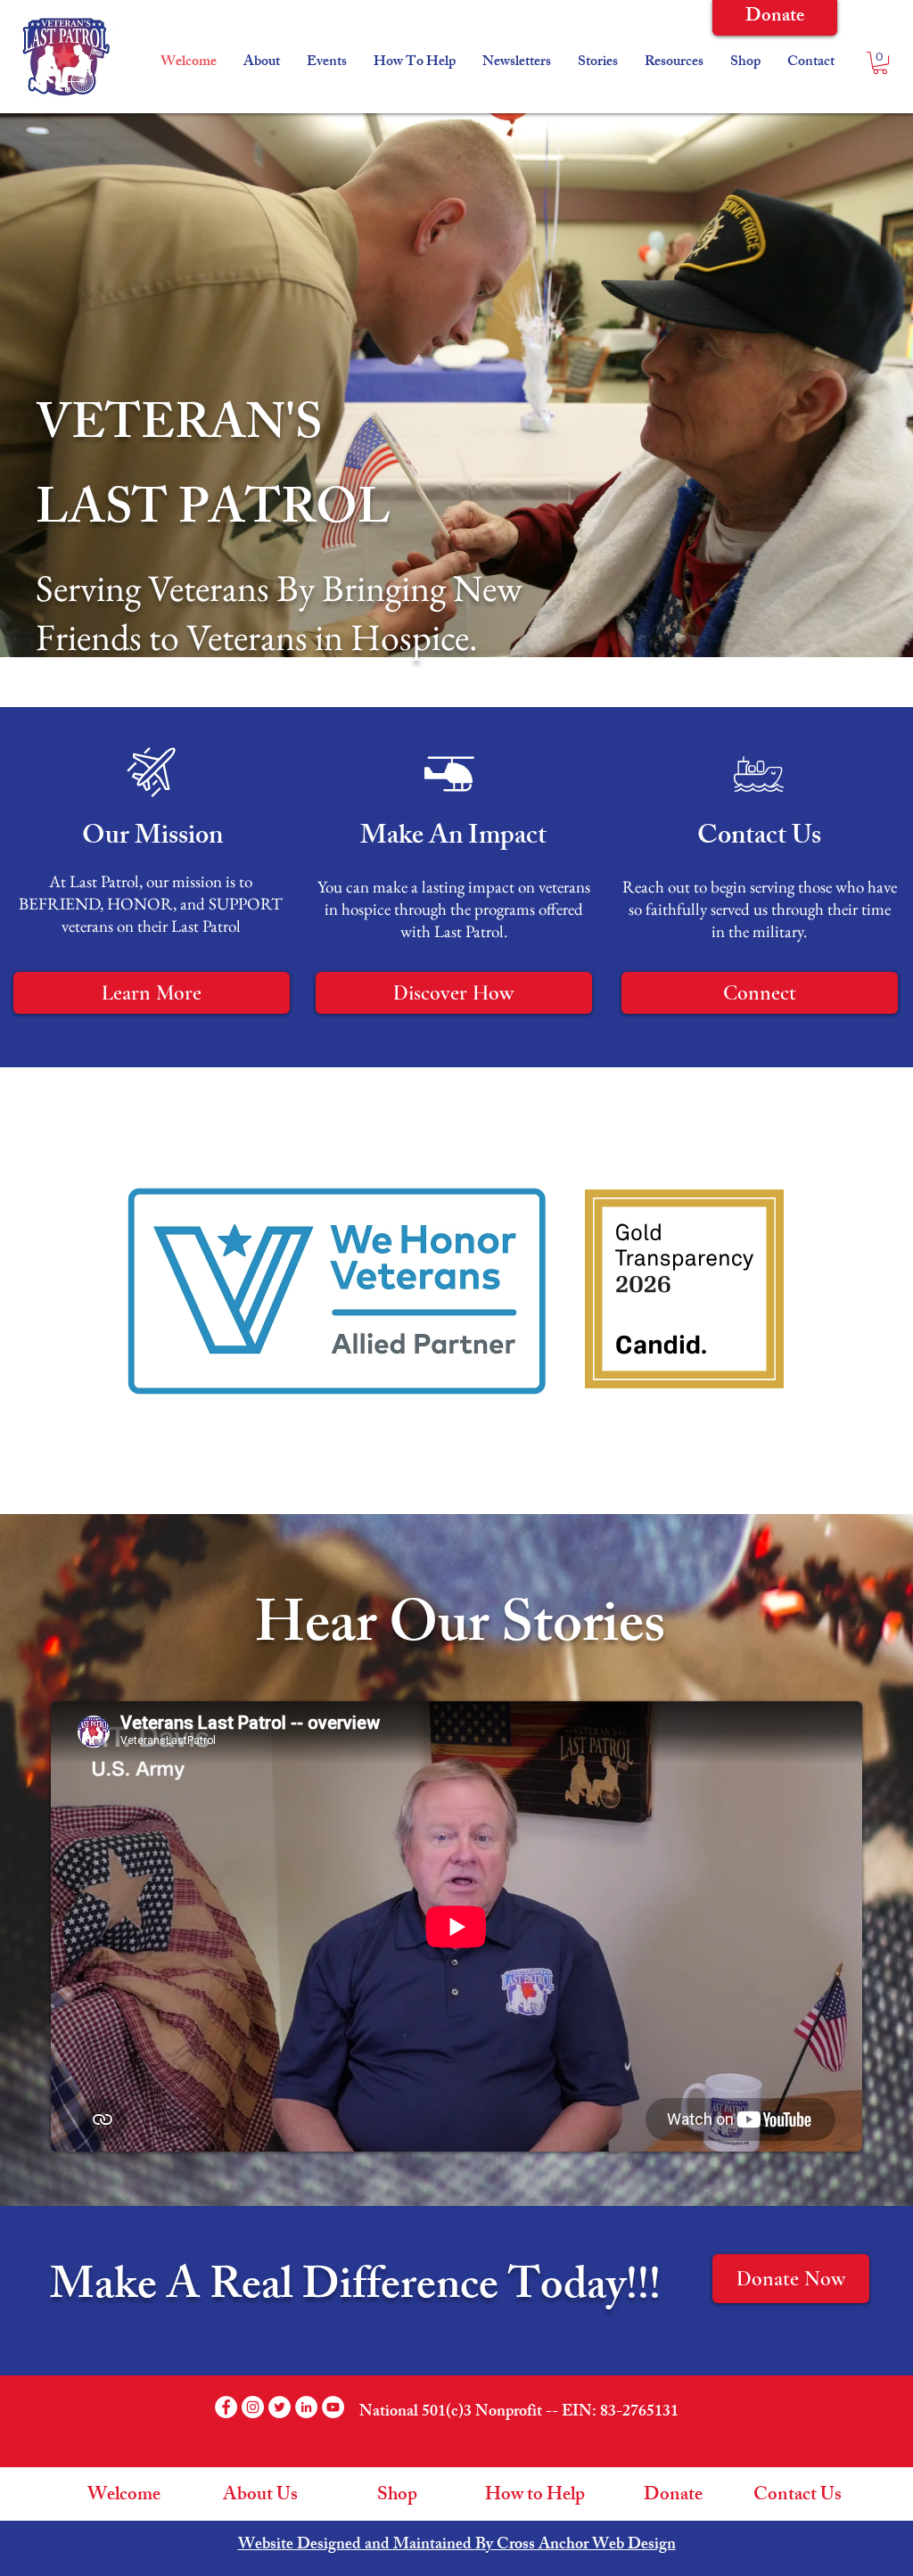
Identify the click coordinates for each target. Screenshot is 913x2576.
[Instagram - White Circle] (253, 2407)
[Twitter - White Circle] (280, 2407)
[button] (327, 63)
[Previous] (97, 385)
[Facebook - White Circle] (226, 2407)
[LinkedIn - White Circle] (306, 2407)
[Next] (816, 385)
